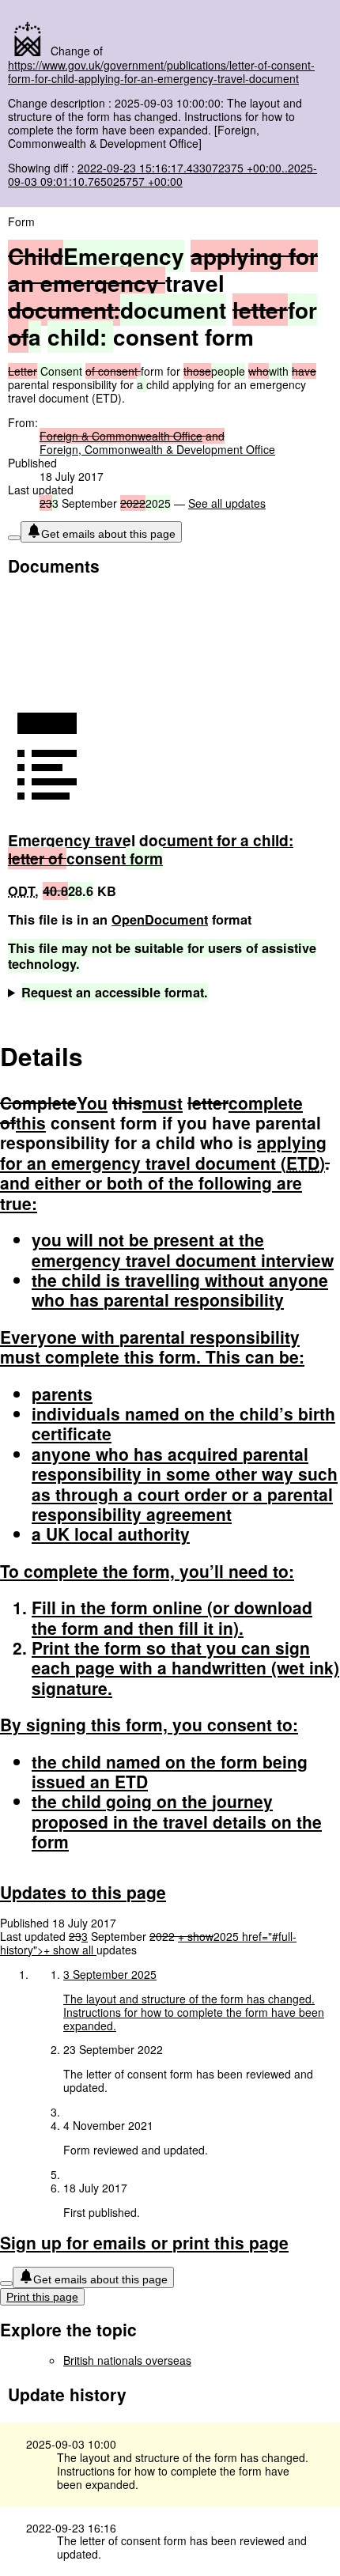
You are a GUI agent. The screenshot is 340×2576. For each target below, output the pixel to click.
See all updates (227, 503)
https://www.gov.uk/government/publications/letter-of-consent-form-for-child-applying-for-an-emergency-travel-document (161, 72)
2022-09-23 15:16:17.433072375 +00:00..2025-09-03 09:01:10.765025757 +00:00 (162, 174)
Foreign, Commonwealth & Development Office (157, 449)
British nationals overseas (127, 2360)
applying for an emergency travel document (163, 1152)
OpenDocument (160, 919)
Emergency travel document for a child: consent (151, 849)
